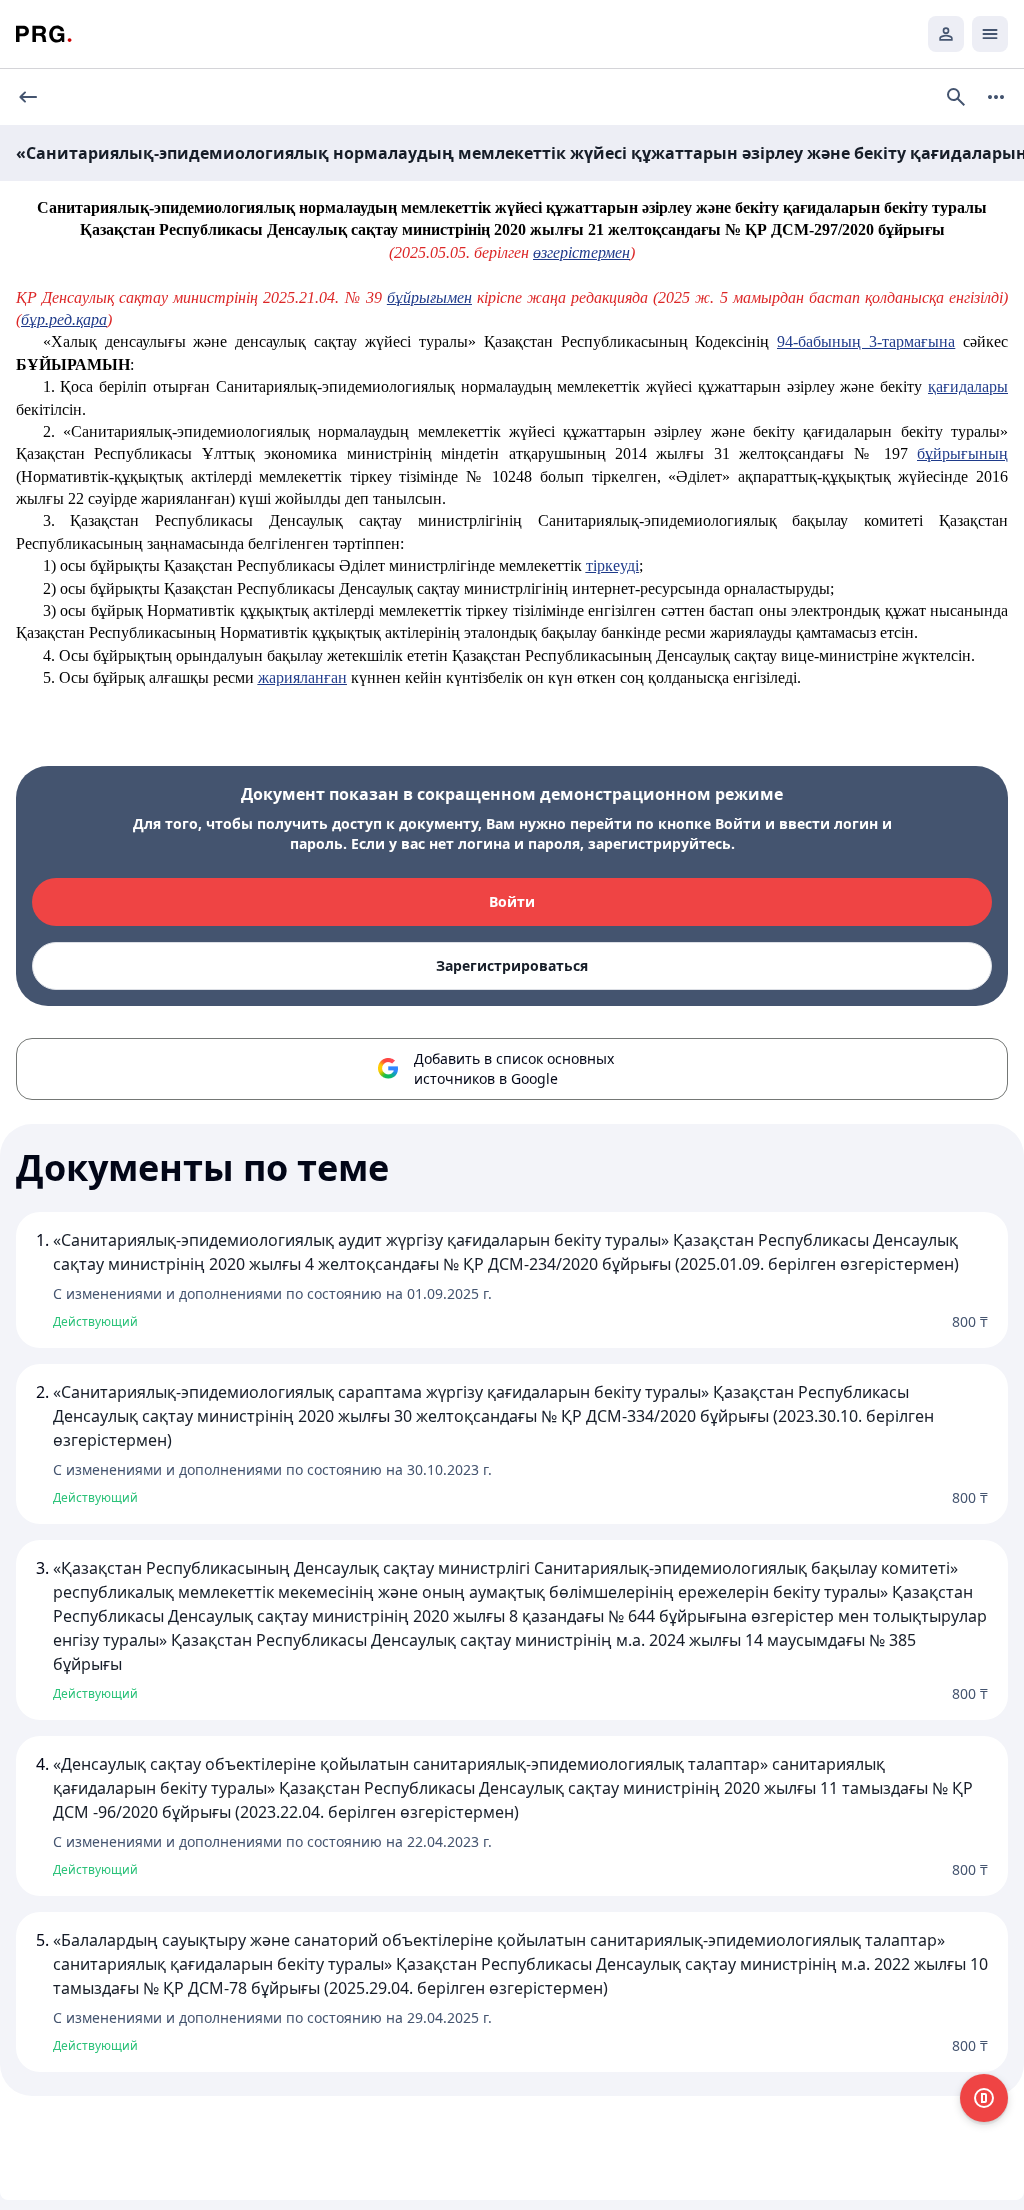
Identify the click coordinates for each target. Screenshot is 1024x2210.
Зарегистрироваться (512, 965)
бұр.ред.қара (64, 319)
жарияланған (302, 677)
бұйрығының (962, 453)
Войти (512, 901)
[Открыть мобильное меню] (990, 34)
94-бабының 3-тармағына (866, 341)
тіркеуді (612, 565)
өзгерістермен (581, 252)
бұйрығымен (429, 297)
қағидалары (968, 386)
